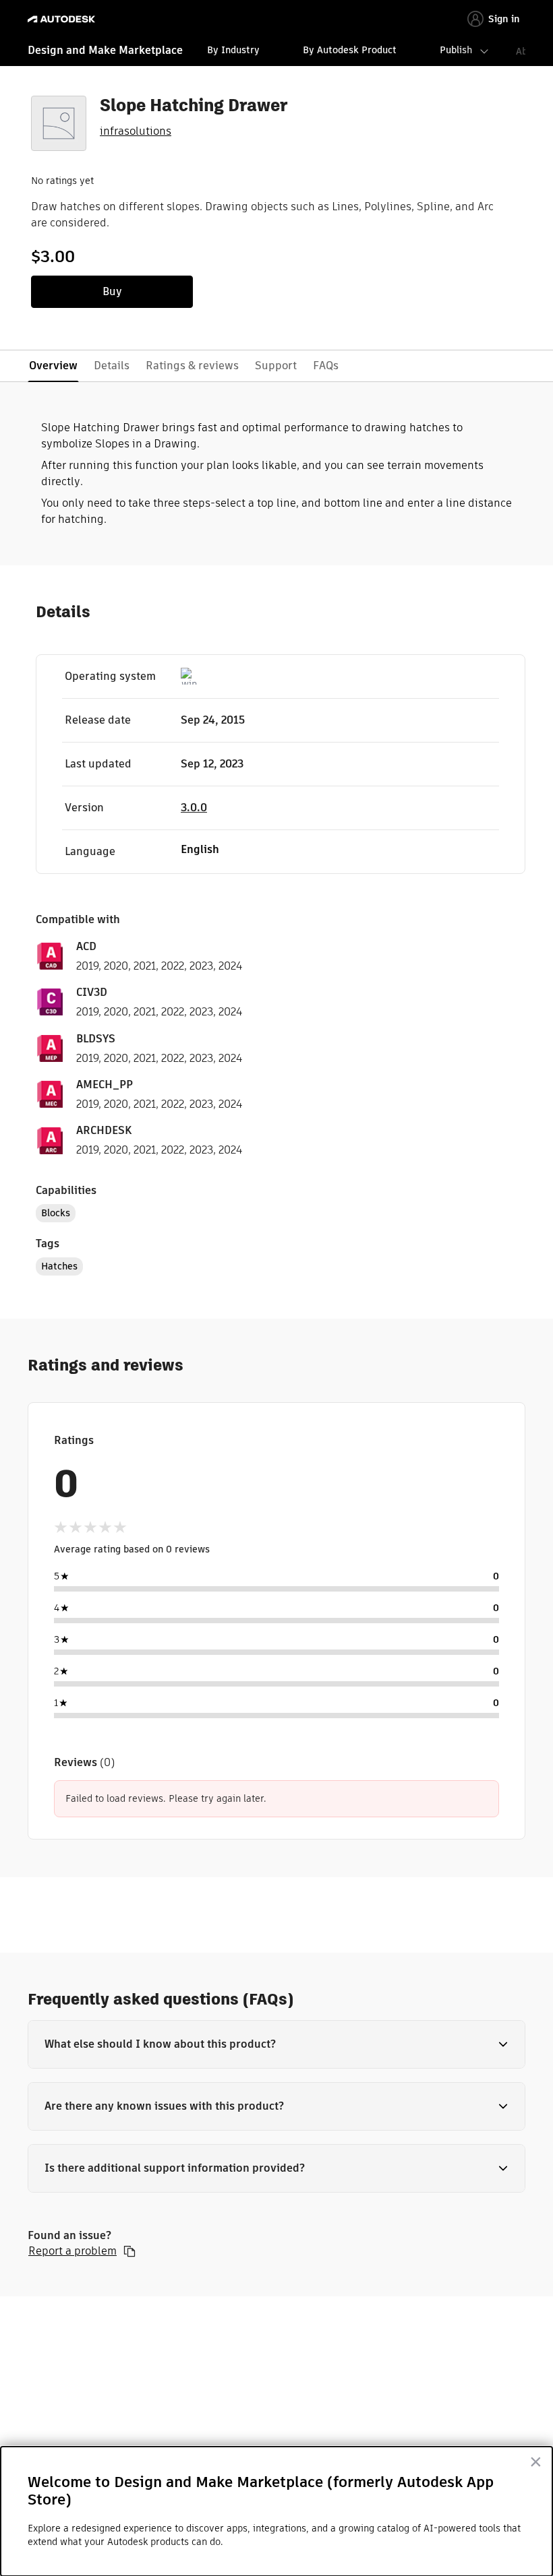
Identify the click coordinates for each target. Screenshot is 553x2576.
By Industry (233, 50)
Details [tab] (112, 366)
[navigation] (276, 52)
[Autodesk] (63, 19)
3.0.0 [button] (194, 808)
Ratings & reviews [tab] (192, 366)
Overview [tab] (53, 366)
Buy (112, 291)
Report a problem (72, 2251)
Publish (456, 50)
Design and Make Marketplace (105, 50)
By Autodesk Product (350, 50)
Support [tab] (276, 366)
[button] (276, 2044)
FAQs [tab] (326, 366)
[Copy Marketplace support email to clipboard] (129, 2251)
